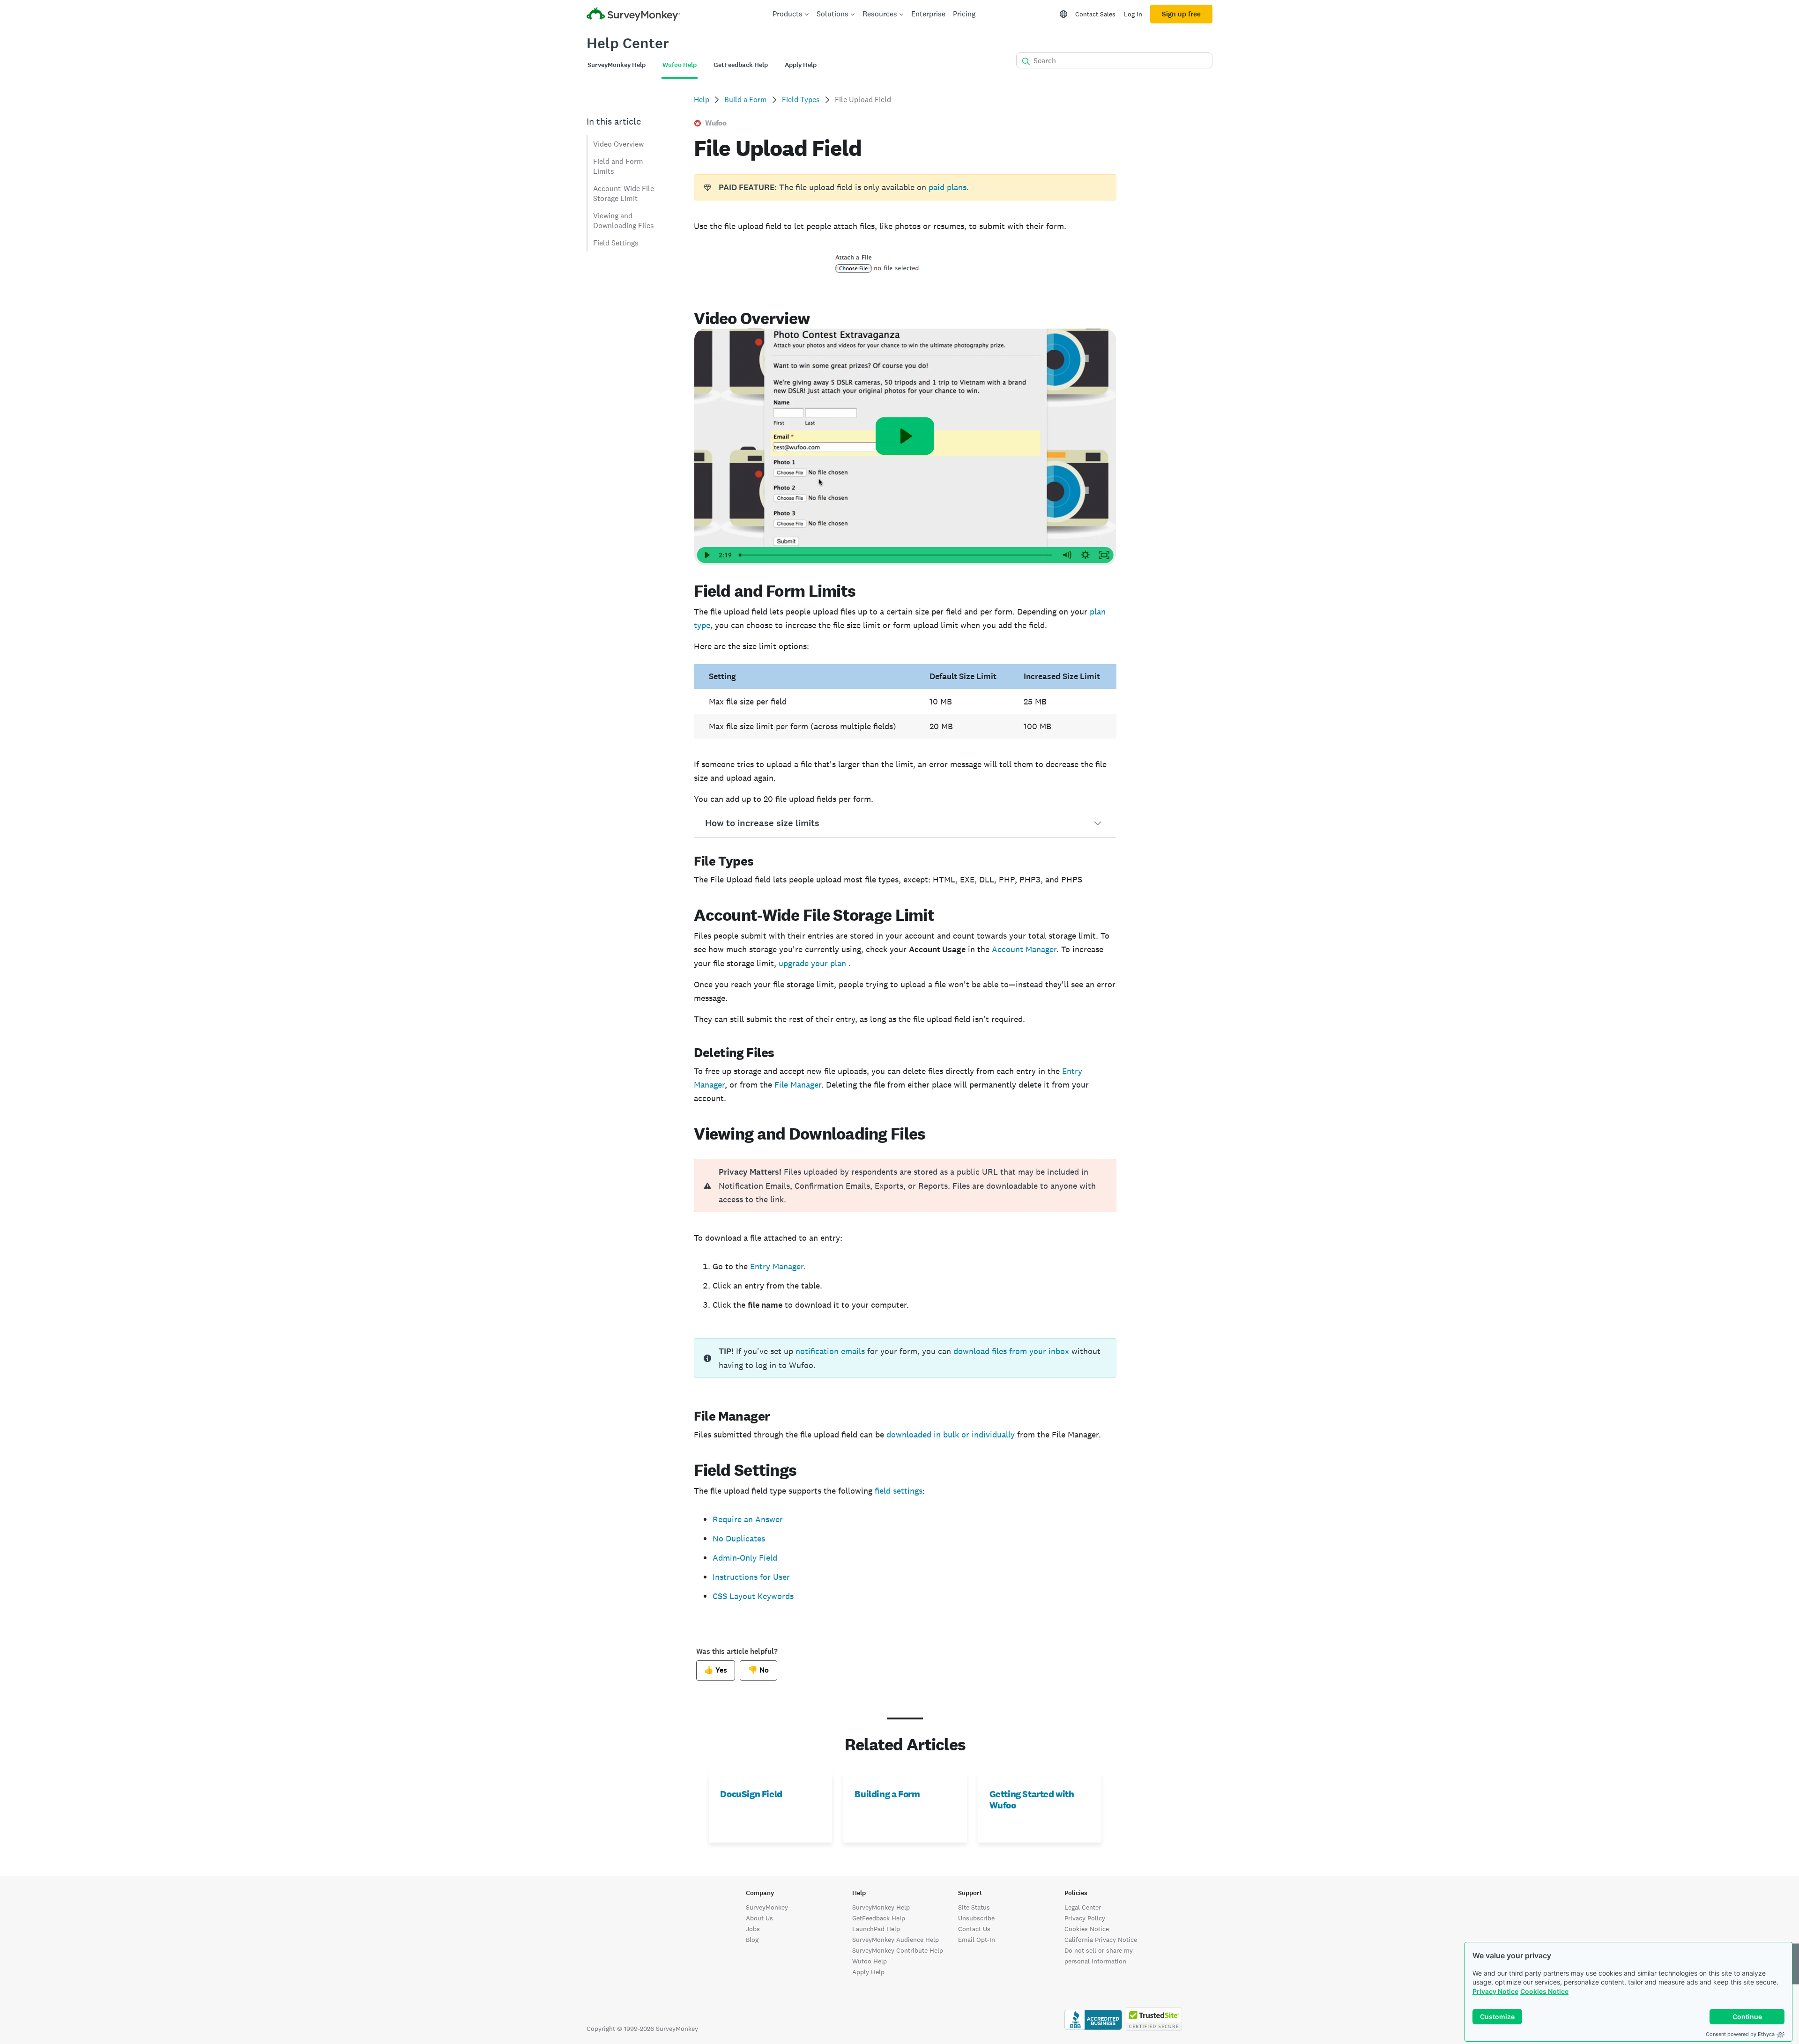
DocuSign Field (751, 1794)
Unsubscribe (976, 1918)
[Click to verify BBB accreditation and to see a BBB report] (1093, 2029)
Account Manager (1024, 949)
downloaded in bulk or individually (951, 1434)
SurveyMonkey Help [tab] (617, 65)
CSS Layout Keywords (753, 1596)
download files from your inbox (1011, 1351)
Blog (752, 1940)
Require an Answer (748, 1519)
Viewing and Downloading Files (624, 221)
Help (702, 100)
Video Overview (618, 144)
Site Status (974, 1907)
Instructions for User (751, 1577)
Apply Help (868, 1972)
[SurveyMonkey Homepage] (633, 15)
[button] (905, 823)
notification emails (830, 1351)
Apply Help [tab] (801, 65)
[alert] (905, 1185)
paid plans (948, 187)
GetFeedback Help (879, 1918)
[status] (905, 187)
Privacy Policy (1085, 1918)
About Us (759, 1918)
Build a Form (746, 100)
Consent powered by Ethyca (1740, 2034)
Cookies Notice (1544, 1991)
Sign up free (1181, 14)
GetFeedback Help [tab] (741, 65)
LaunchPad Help (876, 1929)
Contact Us (974, 1929)
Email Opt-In (977, 1940)
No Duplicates (739, 1538)
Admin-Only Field (745, 1558)
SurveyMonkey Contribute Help (898, 1950)
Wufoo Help (870, 1961)
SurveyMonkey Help (881, 1907)
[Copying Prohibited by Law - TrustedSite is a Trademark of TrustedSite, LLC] (1154, 2029)
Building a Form (887, 1794)
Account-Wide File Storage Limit (624, 193)
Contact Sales (1095, 14)
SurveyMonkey (767, 1907)
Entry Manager (777, 1266)
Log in (1133, 14)
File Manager (798, 1085)
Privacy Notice (1495, 1991)
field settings (899, 1491)
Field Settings (616, 243)
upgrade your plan (814, 963)
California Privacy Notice (1101, 1940)
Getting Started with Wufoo (1032, 1800)
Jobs (753, 1929)
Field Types (801, 100)
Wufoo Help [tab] (680, 65)
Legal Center (1083, 1907)
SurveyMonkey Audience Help (896, 1940)
